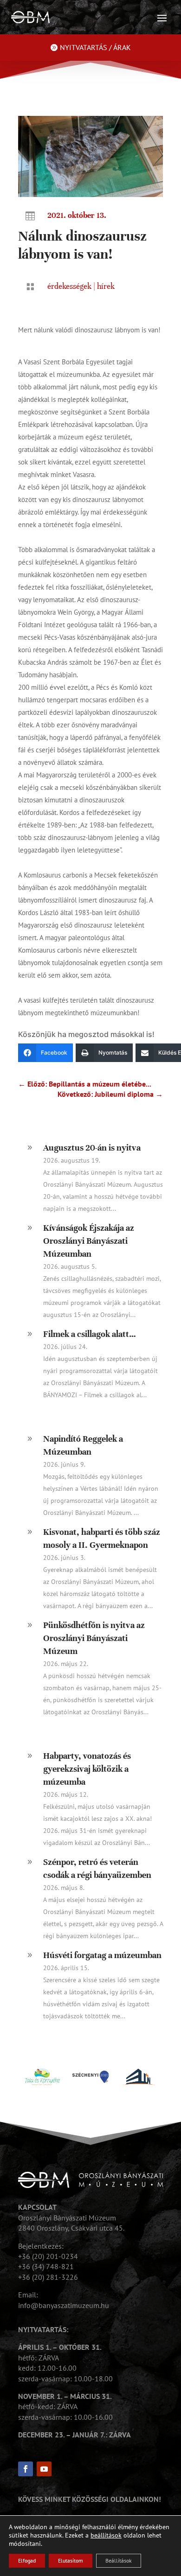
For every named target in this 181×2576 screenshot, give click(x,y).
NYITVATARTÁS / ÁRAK (95, 47)
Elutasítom (71, 2560)
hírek (106, 286)
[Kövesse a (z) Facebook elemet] (26, 2469)
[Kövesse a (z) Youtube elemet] (44, 2469)
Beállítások (119, 2560)
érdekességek (69, 286)
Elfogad (27, 2560)
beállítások (106, 2535)
